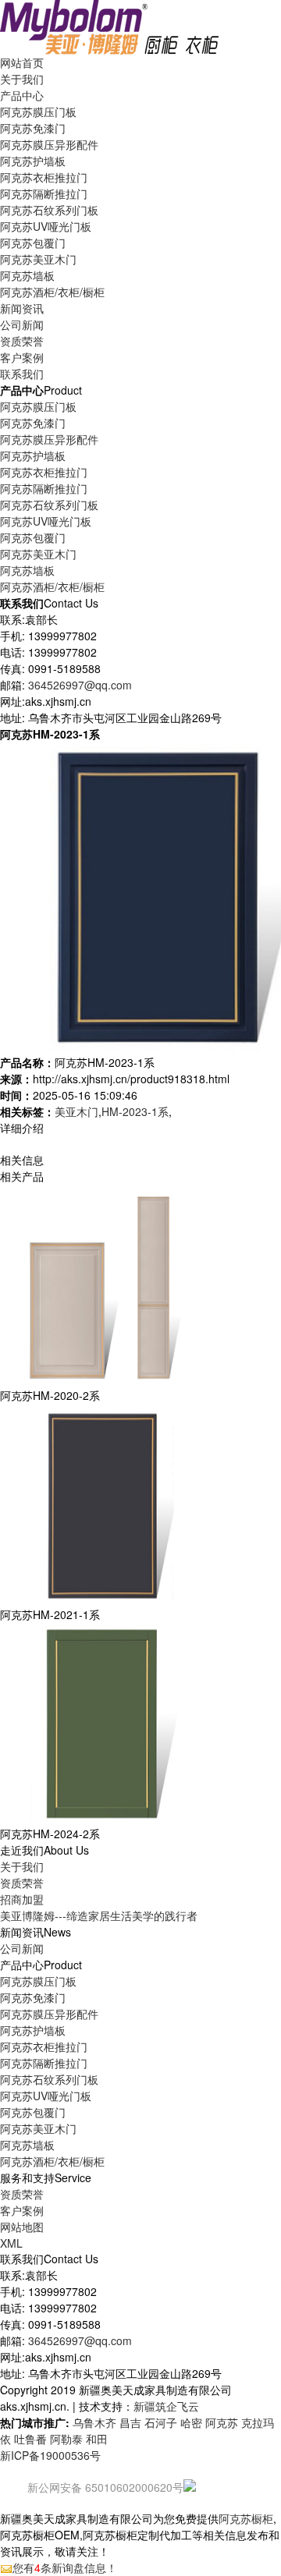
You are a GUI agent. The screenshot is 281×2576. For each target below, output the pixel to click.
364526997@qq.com (80, 685)
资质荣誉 (22, 1883)
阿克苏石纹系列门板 (49, 210)
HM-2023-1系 (135, 1111)
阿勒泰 (66, 2439)
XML (11, 2243)
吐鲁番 (30, 2439)
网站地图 (22, 2227)
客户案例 (22, 2210)
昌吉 (130, 2422)
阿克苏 (222, 2422)
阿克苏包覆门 (33, 243)
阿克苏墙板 (27, 275)
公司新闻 (22, 324)
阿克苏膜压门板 (38, 112)
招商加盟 (22, 1899)
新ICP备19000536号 (50, 2455)
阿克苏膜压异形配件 (49, 144)
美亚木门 (76, 1111)
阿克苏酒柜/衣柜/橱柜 (52, 292)
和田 (97, 2439)
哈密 (191, 2422)
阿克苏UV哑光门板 (46, 226)
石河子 (161, 2422)
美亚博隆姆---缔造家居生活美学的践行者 (99, 1915)
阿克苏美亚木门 (38, 259)
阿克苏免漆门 (33, 128)
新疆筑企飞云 (166, 2406)
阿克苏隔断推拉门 (44, 193)
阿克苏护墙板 (33, 161)
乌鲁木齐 (94, 2422)
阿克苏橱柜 (246, 2518)
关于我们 (22, 1866)
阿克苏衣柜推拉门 (44, 177)
